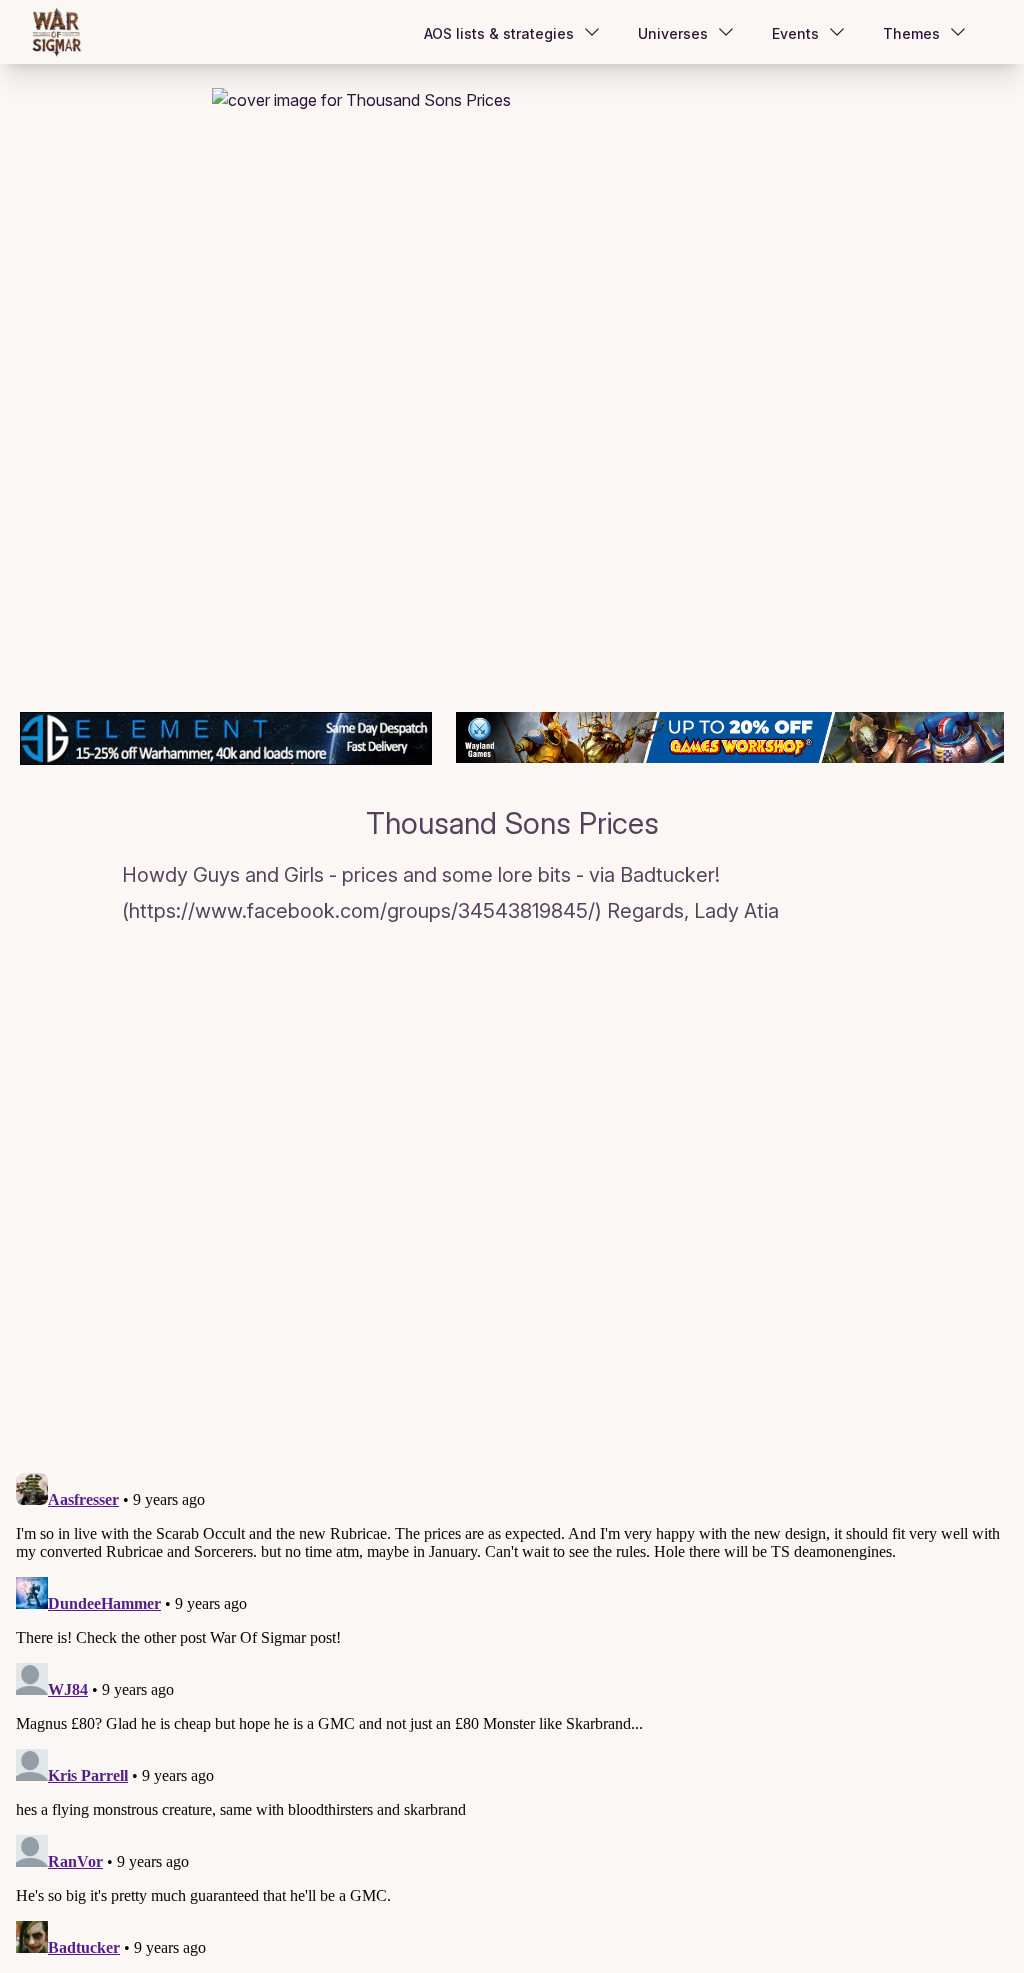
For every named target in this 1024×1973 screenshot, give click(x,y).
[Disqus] (512, 1203)
